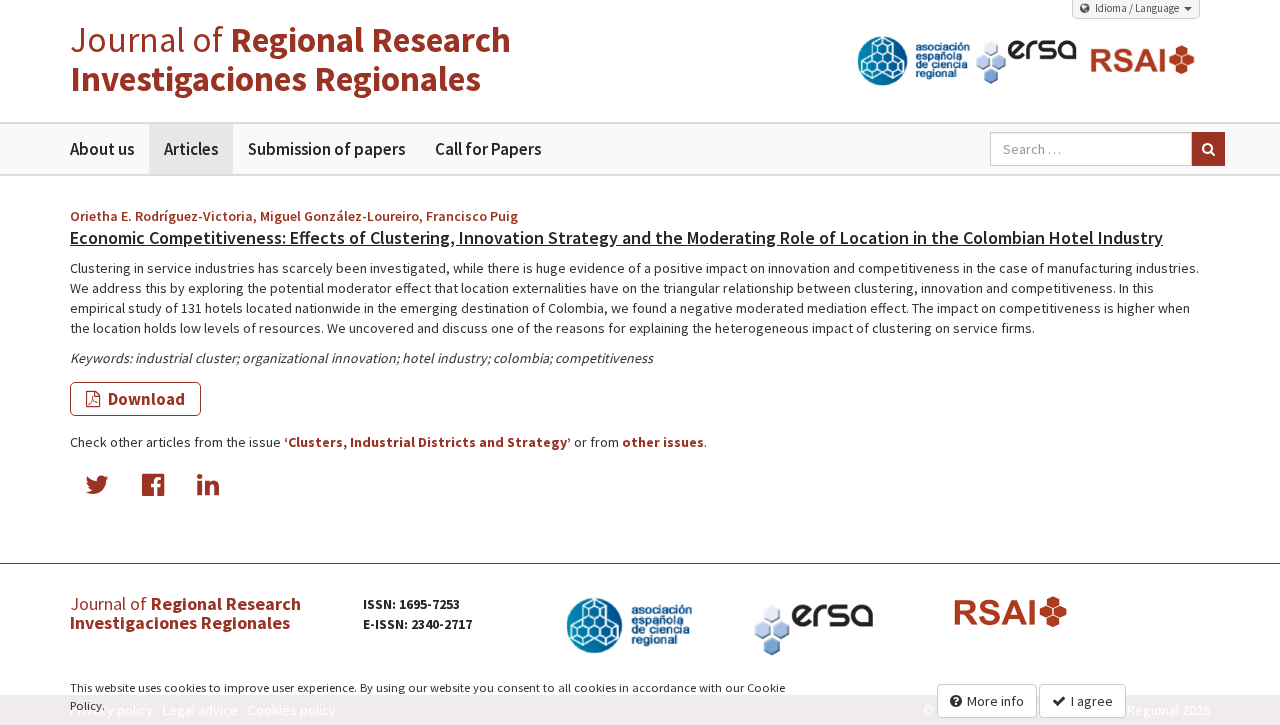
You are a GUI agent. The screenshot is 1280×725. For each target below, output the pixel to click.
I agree (1092, 701)
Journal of (290, 59)
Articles (191, 149)
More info (995, 701)
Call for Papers (488, 149)
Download (145, 399)
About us (102, 149)
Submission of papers (326, 149)
